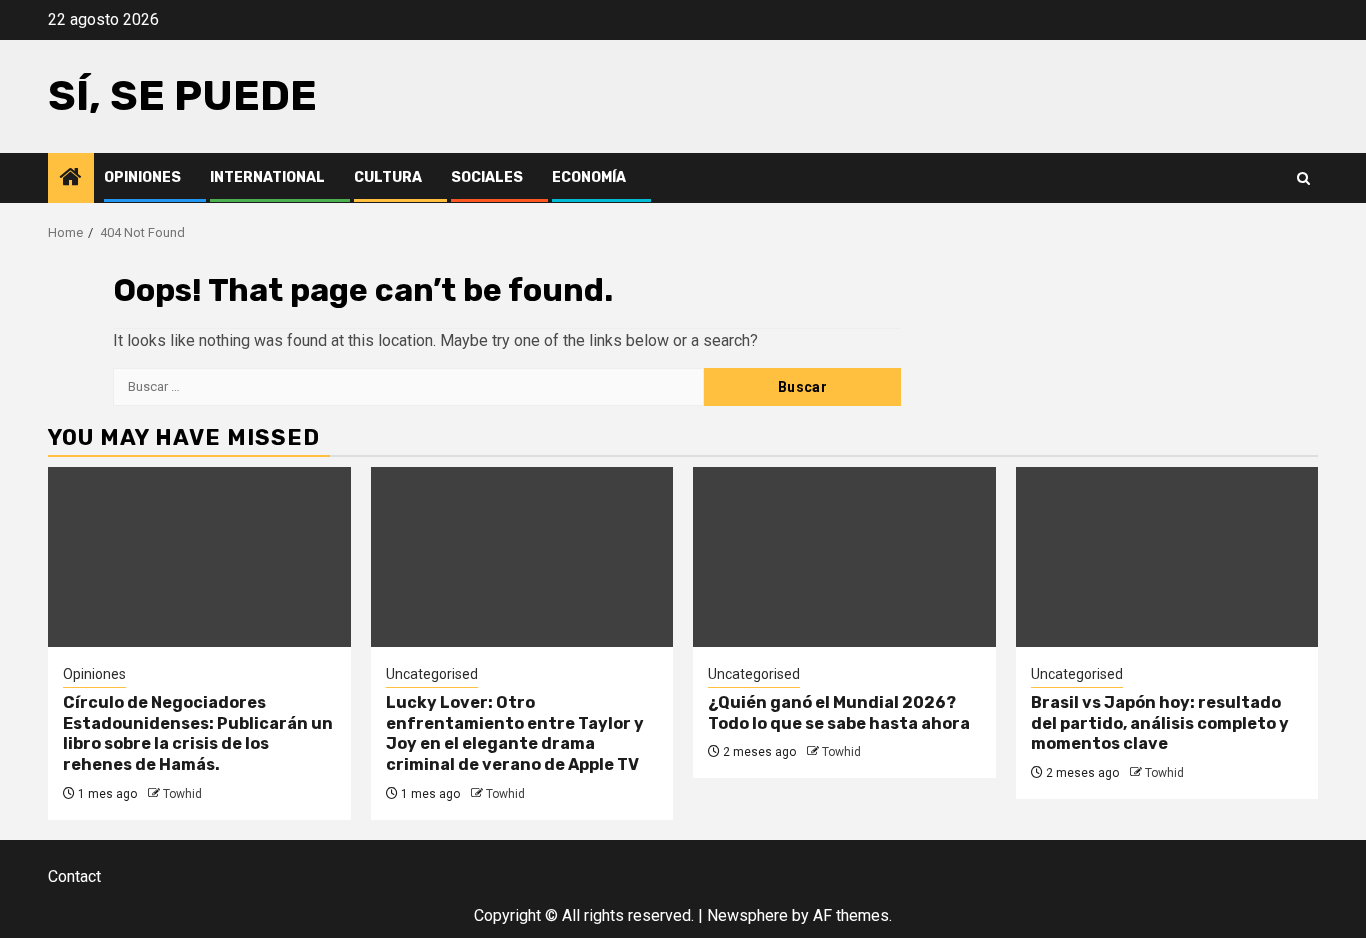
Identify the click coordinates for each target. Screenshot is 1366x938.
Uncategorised (432, 674)
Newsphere (747, 915)
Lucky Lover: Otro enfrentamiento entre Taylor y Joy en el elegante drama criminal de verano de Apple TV (515, 733)
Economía (589, 177)
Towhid (182, 794)
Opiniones (142, 177)
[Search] (1303, 178)
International (267, 177)
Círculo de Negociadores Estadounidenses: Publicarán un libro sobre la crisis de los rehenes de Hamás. (198, 733)
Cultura (388, 177)
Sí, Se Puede (182, 96)
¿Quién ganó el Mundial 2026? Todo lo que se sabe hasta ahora (839, 713)
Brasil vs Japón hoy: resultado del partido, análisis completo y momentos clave (1160, 723)
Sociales (487, 177)
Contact (74, 876)
